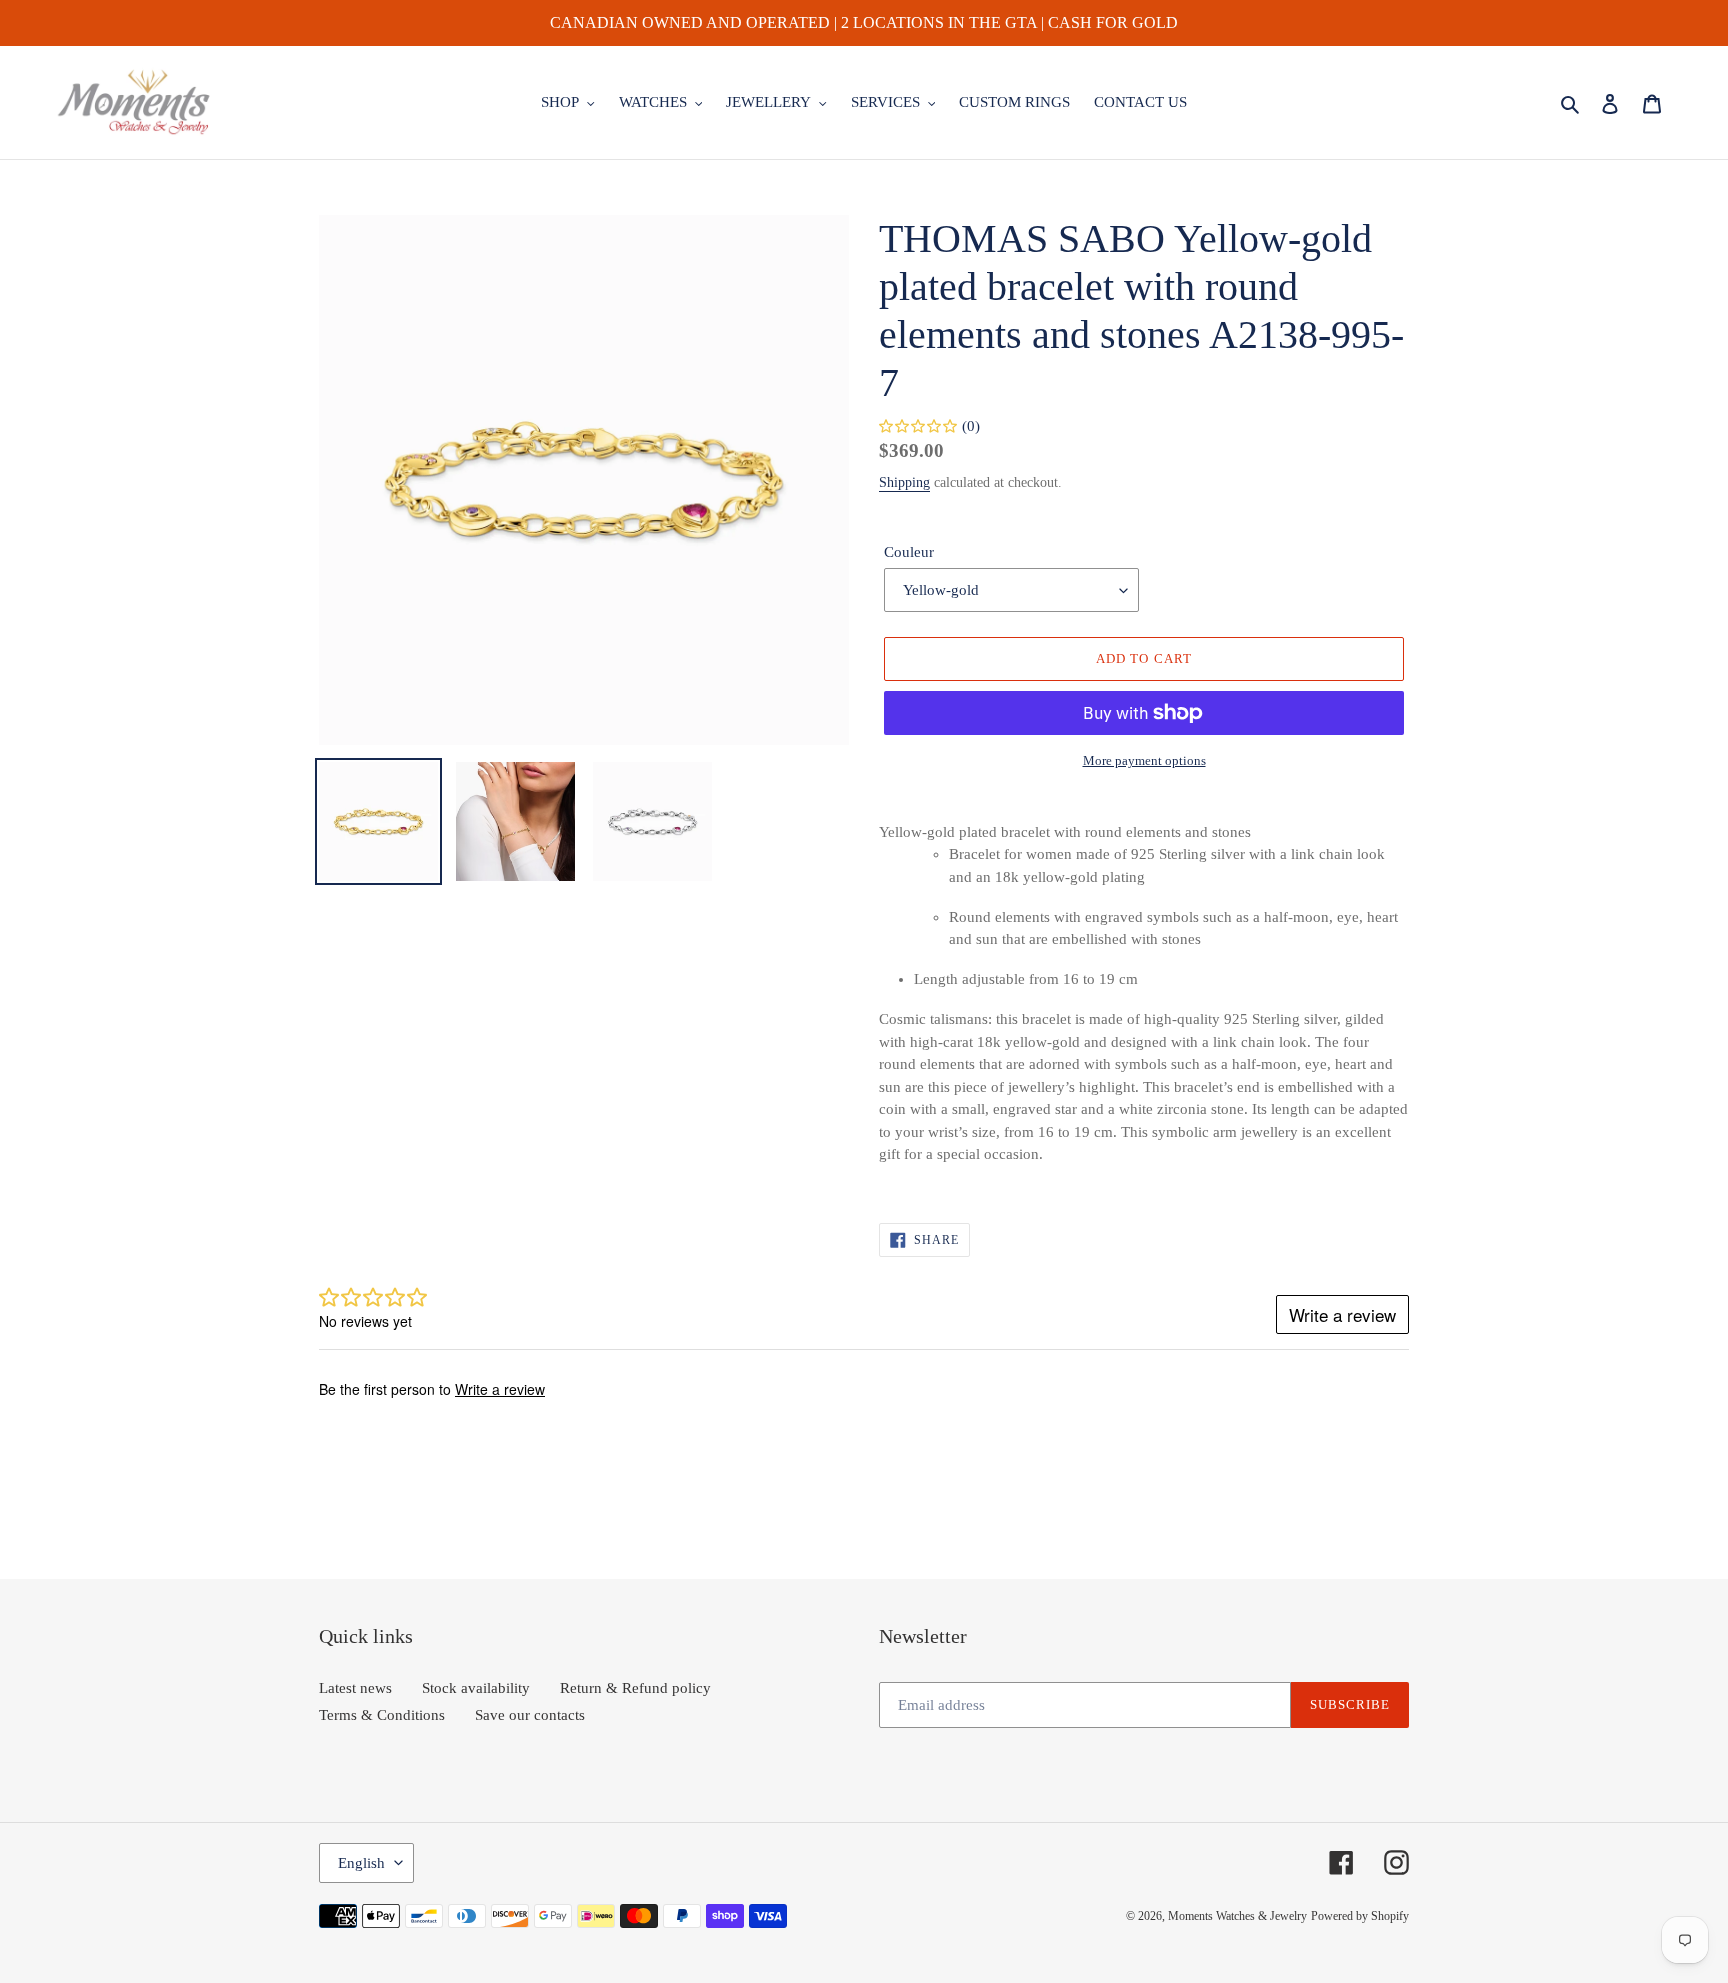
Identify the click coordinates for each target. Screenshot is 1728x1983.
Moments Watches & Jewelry (1237, 1916)
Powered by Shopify (1360, 1916)
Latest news (355, 1688)
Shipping (904, 482)
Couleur (909, 552)
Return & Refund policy (635, 1688)
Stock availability (476, 1688)
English (361, 1863)
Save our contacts (530, 1715)
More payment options (1144, 760)
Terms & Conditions (382, 1715)
